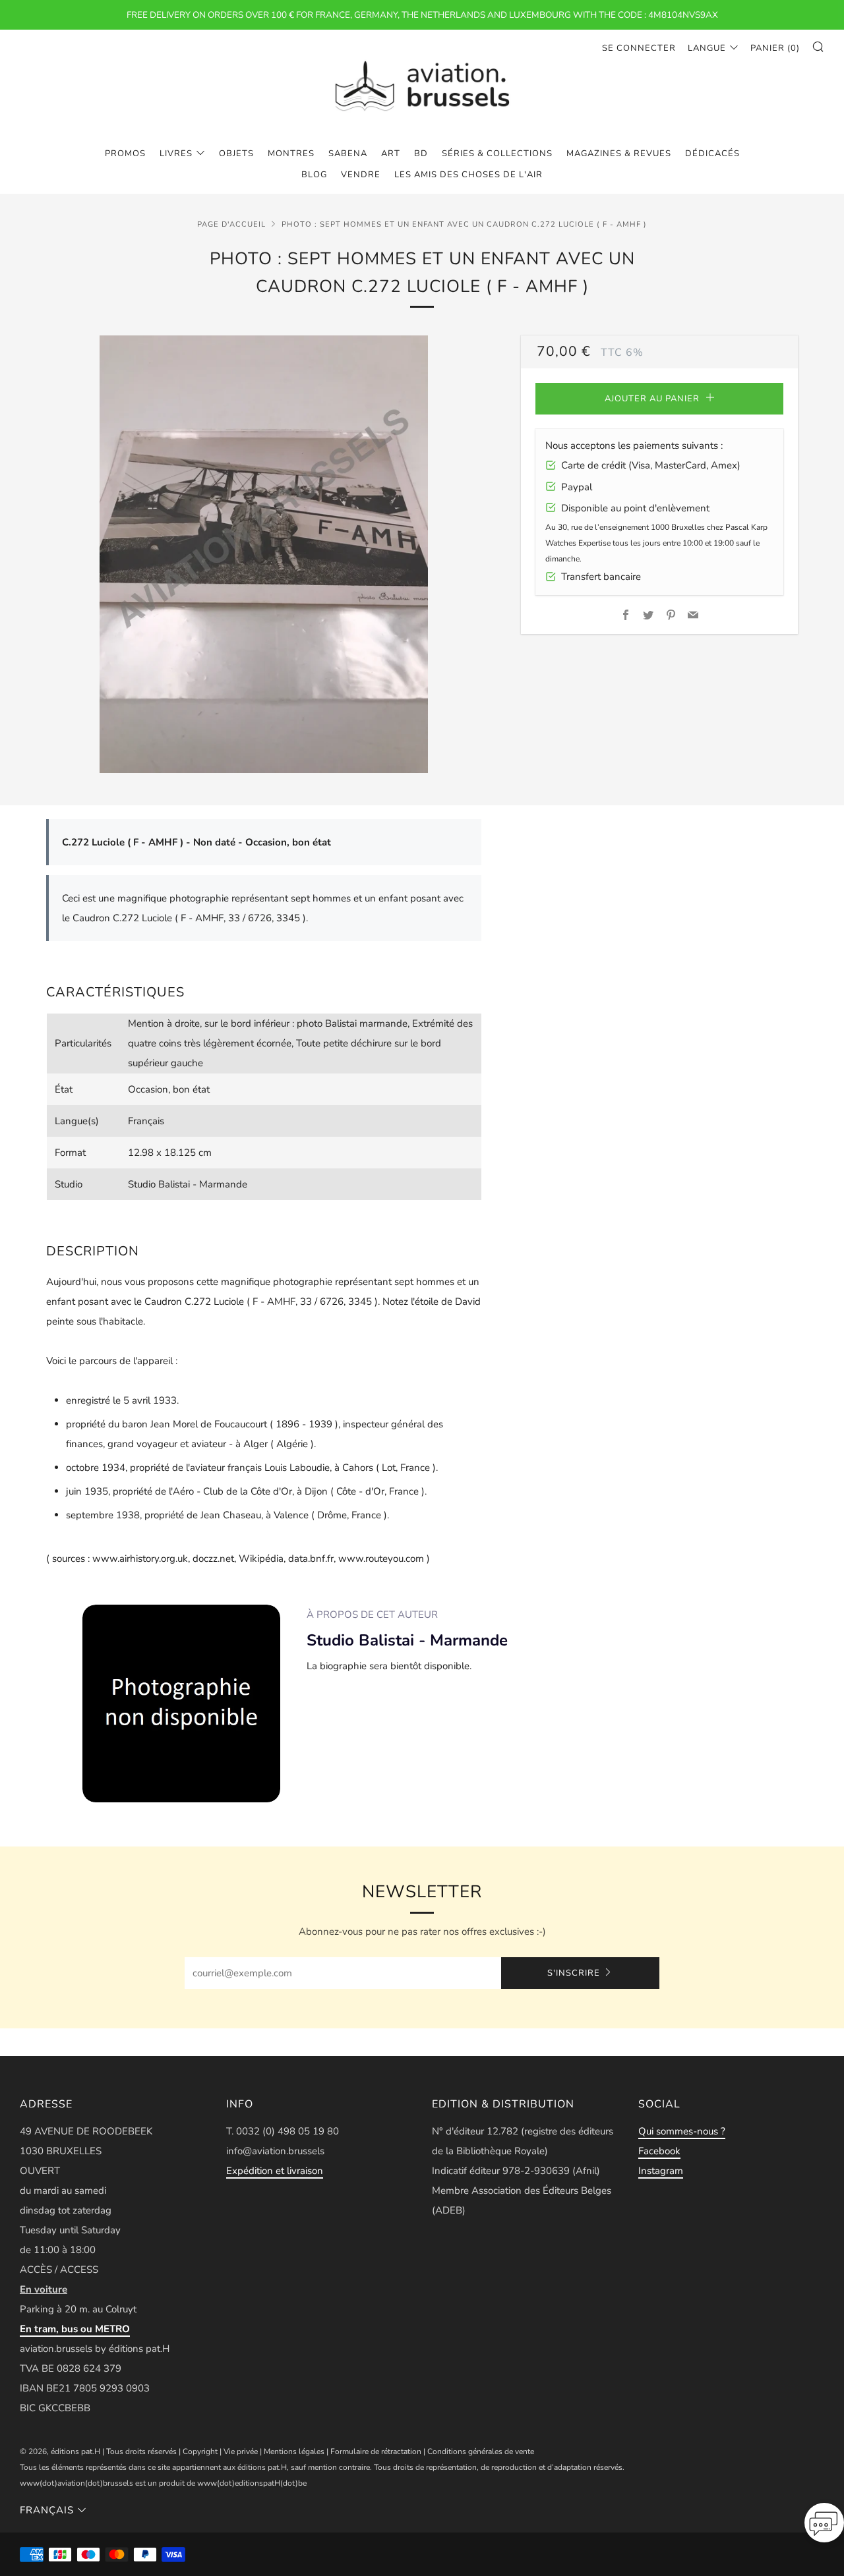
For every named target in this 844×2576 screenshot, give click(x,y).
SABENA (348, 154)
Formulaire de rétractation (376, 2451)
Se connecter (639, 48)
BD (421, 154)
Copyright (200, 2451)
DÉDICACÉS (712, 154)
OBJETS (236, 154)
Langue (707, 48)
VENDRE (361, 175)
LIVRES (176, 154)
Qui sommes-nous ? (682, 2131)
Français (47, 2510)
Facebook (659, 2151)
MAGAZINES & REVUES (619, 154)
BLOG (314, 175)
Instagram (661, 2171)
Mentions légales (294, 2451)
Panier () (775, 48)
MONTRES (291, 154)
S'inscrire (574, 1973)
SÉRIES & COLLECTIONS (497, 154)
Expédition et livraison (275, 2171)
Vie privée (241, 2451)
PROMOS (125, 154)
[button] (824, 2527)
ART (391, 154)
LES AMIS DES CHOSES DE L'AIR (468, 175)
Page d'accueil (231, 224)
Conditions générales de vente (481, 2451)
